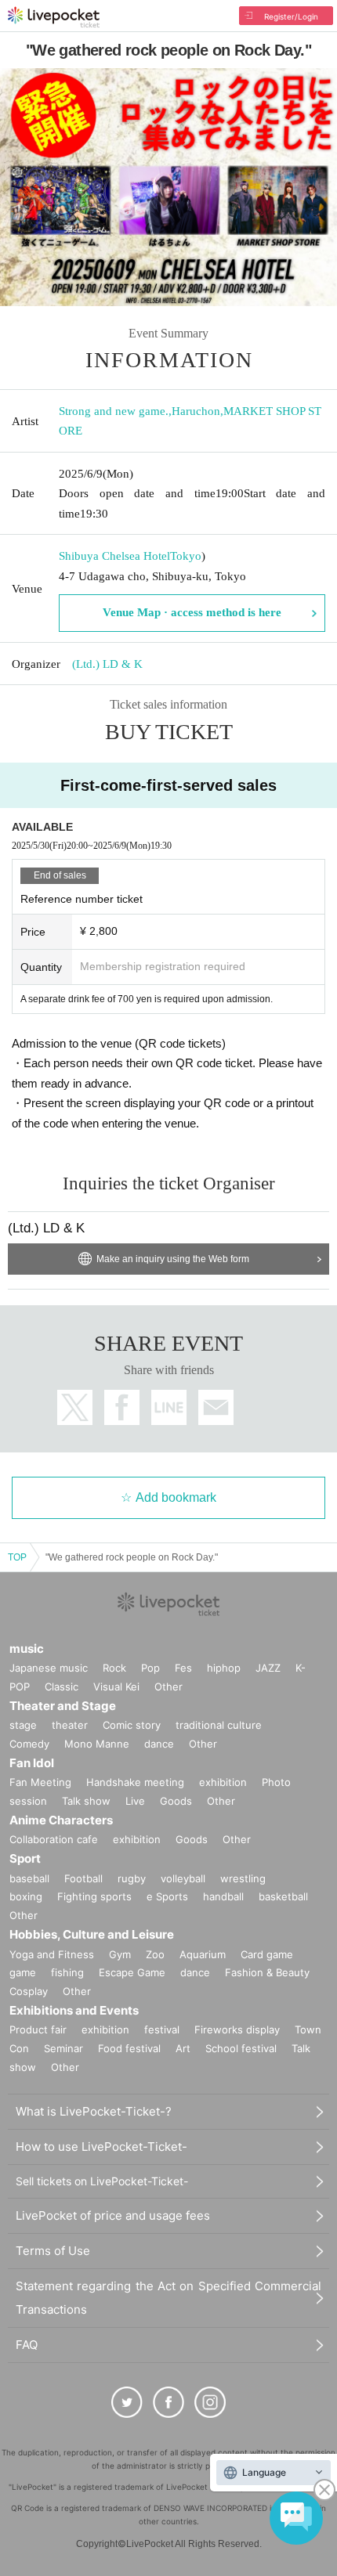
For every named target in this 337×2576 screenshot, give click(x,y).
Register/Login (291, 16)
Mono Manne (97, 1744)
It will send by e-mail (216, 1407)
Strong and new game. (114, 411)
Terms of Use (53, 2251)
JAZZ (268, 1668)
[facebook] (168, 2402)
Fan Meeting (40, 1782)
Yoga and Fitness (52, 1954)
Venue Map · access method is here (192, 612)
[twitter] (127, 2402)
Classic (62, 1687)
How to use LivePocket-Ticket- (101, 2147)
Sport (25, 1858)
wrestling (243, 1878)
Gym (120, 1954)
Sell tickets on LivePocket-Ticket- (102, 2181)
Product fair (38, 2029)
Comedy (29, 1744)
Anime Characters (61, 1820)
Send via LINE (169, 1407)
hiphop (224, 1668)
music (27, 1649)
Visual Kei (116, 1687)
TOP (17, 1557)
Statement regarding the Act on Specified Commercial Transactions (168, 2298)
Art (183, 2048)
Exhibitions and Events (74, 2010)
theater (70, 1725)
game (23, 1972)
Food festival (129, 2048)
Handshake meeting (135, 1782)
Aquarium (203, 1954)
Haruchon (196, 411)
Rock (114, 1668)
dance (159, 1744)
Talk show (86, 1801)
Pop (150, 1668)
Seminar (63, 2048)
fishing (67, 1972)
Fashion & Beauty (267, 1972)
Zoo (155, 1954)
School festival (241, 2048)
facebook (122, 1407)
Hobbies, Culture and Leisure (92, 1934)
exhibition (223, 1782)
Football (83, 1878)
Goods (176, 1801)
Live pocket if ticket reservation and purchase (54, 17)
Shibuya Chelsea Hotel (114, 556)
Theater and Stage (63, 1706)
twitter (75, 1407)
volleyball (183, 1878)
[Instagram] (210, 2402)
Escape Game (132, 1972)
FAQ (27, 2345)
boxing (26, 1896)
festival (162, 2029)
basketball (283, 1896)
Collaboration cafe (54, 1839)
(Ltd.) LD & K (107, 664)
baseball (29, 1878)
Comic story (132, 1725)
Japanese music (49, 1668)
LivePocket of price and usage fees (113, 2215)
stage (23, 1725)
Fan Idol (32, 1763)
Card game (267, 1954)
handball (223, 1896)
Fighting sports (94, 1896)
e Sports (167, 1896)
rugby (132, 1878)
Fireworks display (237, 2029)
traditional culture (219, 1725)
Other (168, 1687)
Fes (183, 1668)
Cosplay (29, 1991)
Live (135, 1801)
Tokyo (186, 556)
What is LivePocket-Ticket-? (94, 2111)
